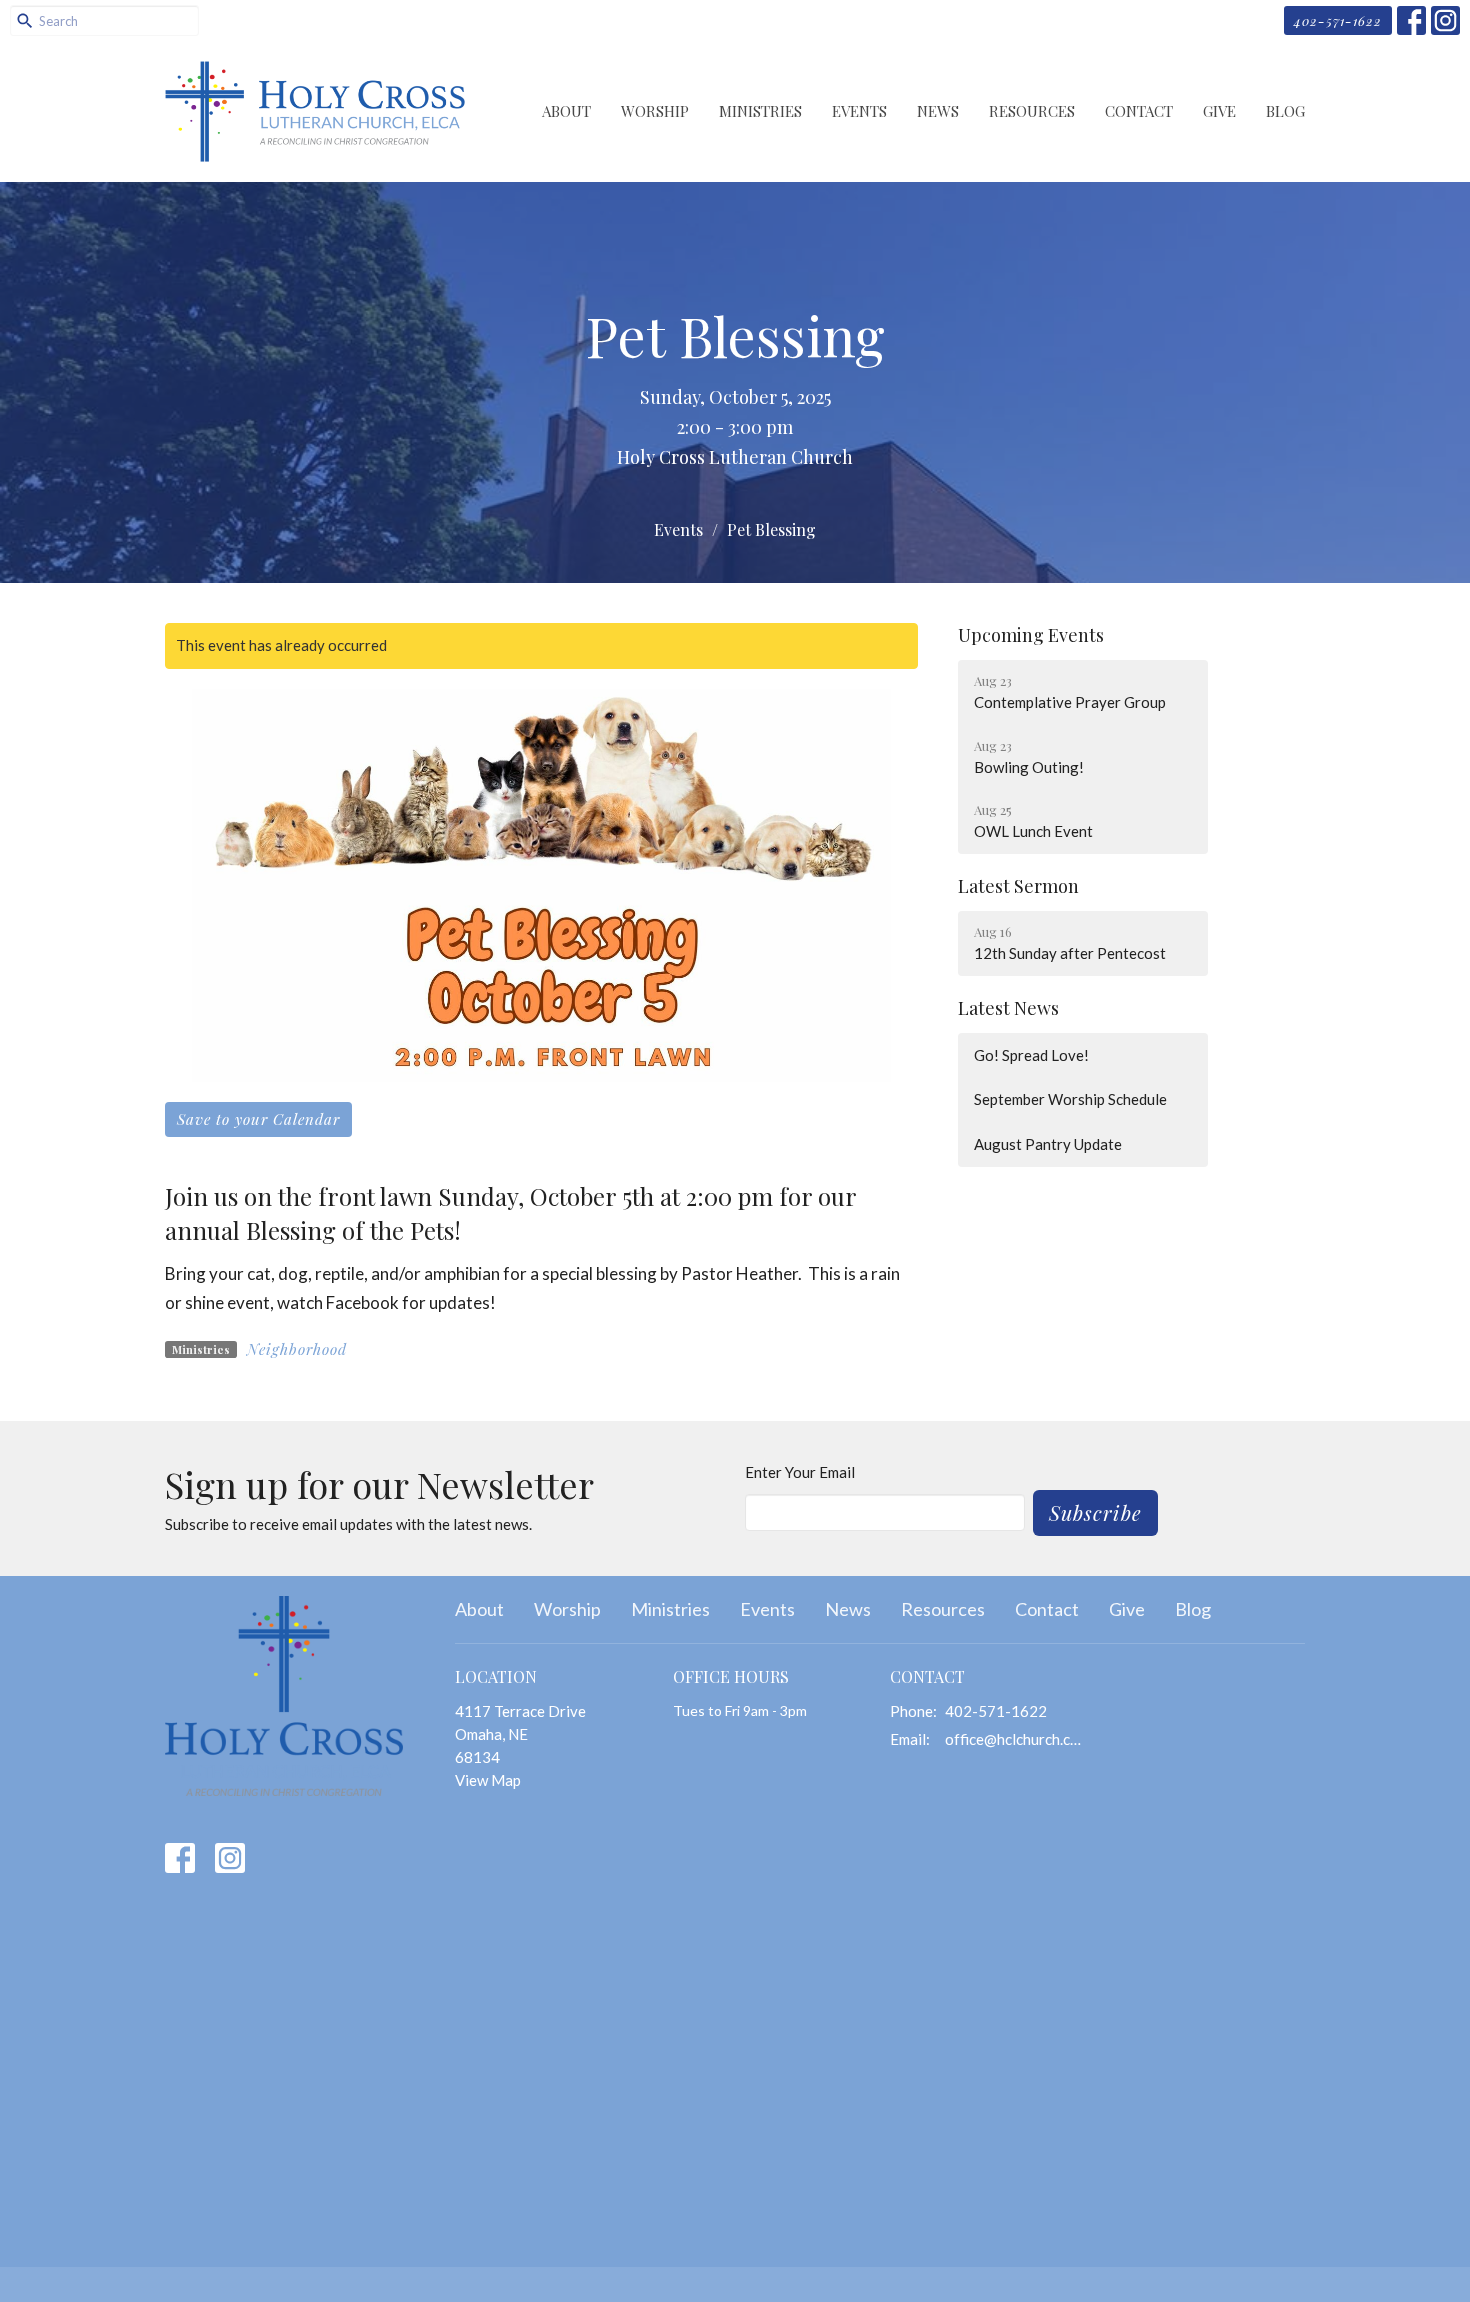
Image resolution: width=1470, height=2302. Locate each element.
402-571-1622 (1338, 20)
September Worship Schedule (1070, 1099)
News (938, 111)
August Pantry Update (1048, 1144)
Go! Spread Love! (1031, 1055)
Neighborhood (297, 1349)
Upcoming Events (1031, 635)
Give (1219, 111)
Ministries (760, 111)
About (566, 111)
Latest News (1008, 1008)
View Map (488, 1780)
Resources (1032, 111)
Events (859, 111)
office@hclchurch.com (1016, 1739)
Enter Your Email (800, 1472)
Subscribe (1095, 1512)
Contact (1139, 111)
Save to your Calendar (258, 1119)
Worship (655, 111)
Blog (1285, 111)
